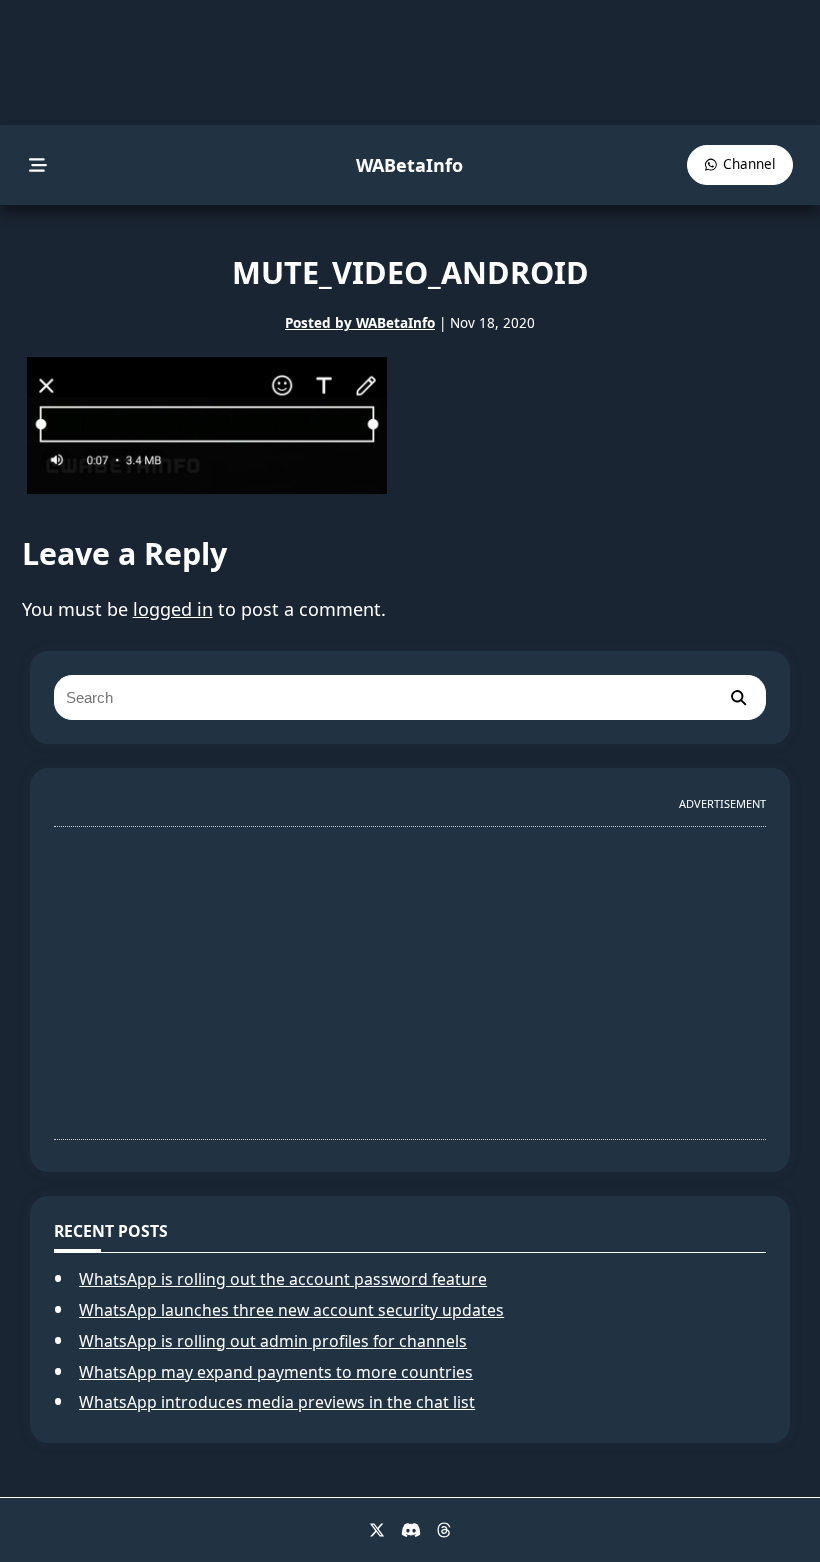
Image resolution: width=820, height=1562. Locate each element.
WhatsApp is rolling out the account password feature (283, 1279)
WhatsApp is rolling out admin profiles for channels (273, 1341)
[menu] (38, 165)
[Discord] (411, 1530)
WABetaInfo (409, 165)
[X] (377, 1530)
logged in (173, 609)
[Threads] (444, 1530)
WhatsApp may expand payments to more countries (276, 1372)
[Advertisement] (410, 975)
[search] (738, 697)
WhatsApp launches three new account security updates (291, 1310)
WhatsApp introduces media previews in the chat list (277, 1402)
